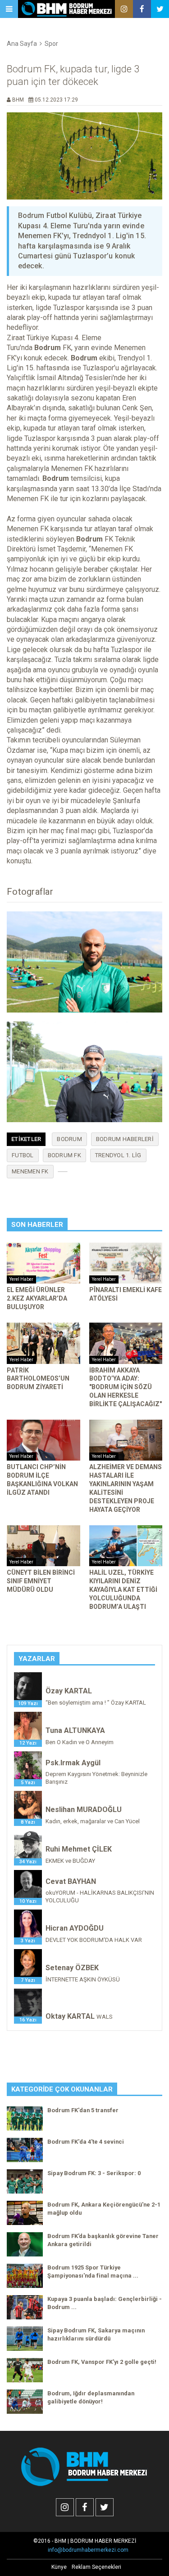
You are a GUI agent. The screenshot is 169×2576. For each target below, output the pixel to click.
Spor (51, 44)
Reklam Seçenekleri (96, 2567)
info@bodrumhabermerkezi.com (88, 2550)
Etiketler (26, 1139)
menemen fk (30, 1171)
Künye (59, 2567)
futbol (23, 1155)
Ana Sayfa (22, 44)
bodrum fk (64, 1155)
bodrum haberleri (125, 1139)
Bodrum (69, 1139)
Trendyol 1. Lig (118, 1155)
